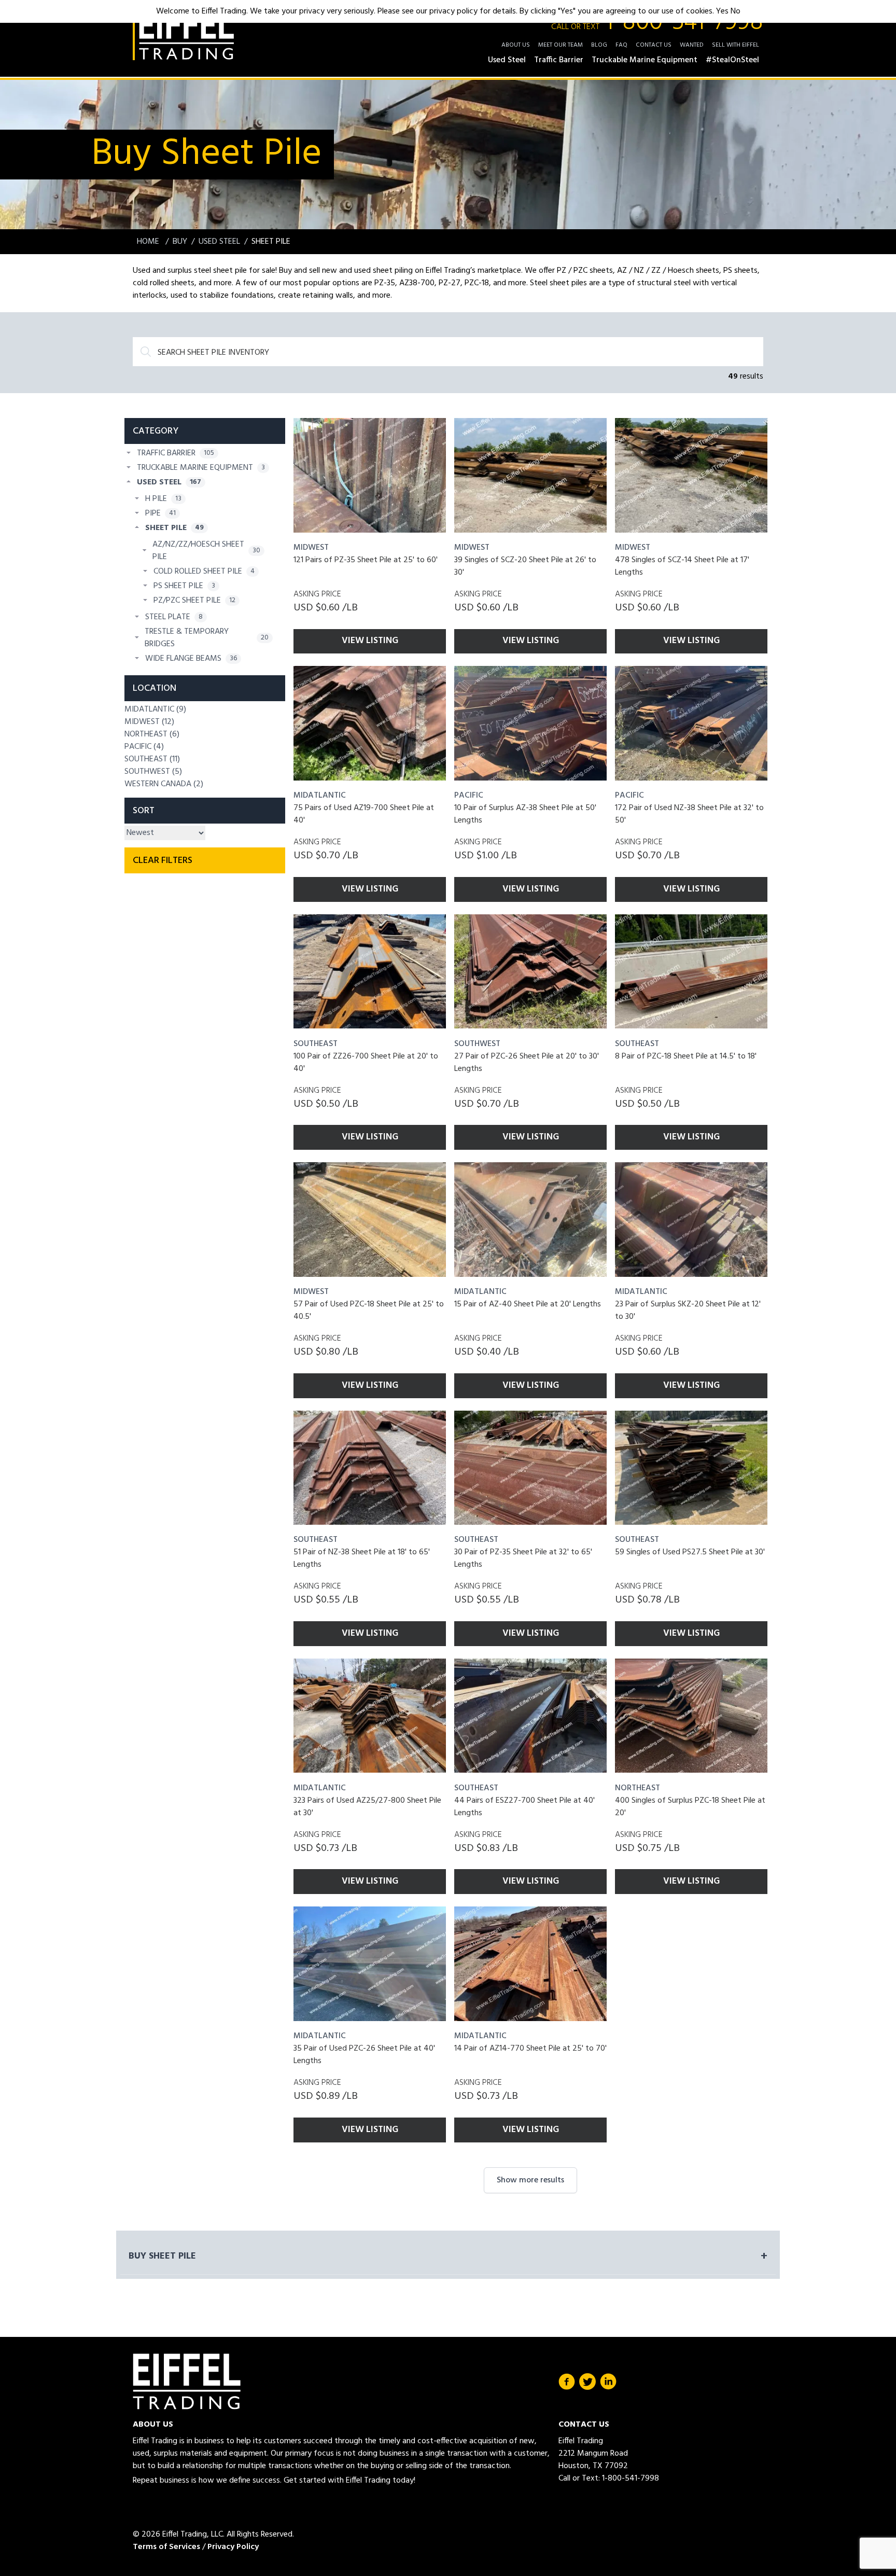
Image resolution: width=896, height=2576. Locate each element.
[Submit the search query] (146, 352)
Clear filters (163, 861)
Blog (599, 45)
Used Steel (219, 242)
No (736, 11)
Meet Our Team (561, 45)
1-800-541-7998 (657, 23)
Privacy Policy (233, 2547)
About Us (516, 45)
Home (149, 242)
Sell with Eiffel (736, 45)
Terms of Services (166, 2547)
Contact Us (654, 45)
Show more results (530, 2180)
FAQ (621, 45)
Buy (180, 242)
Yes (722, 11)
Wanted (692, 45)
